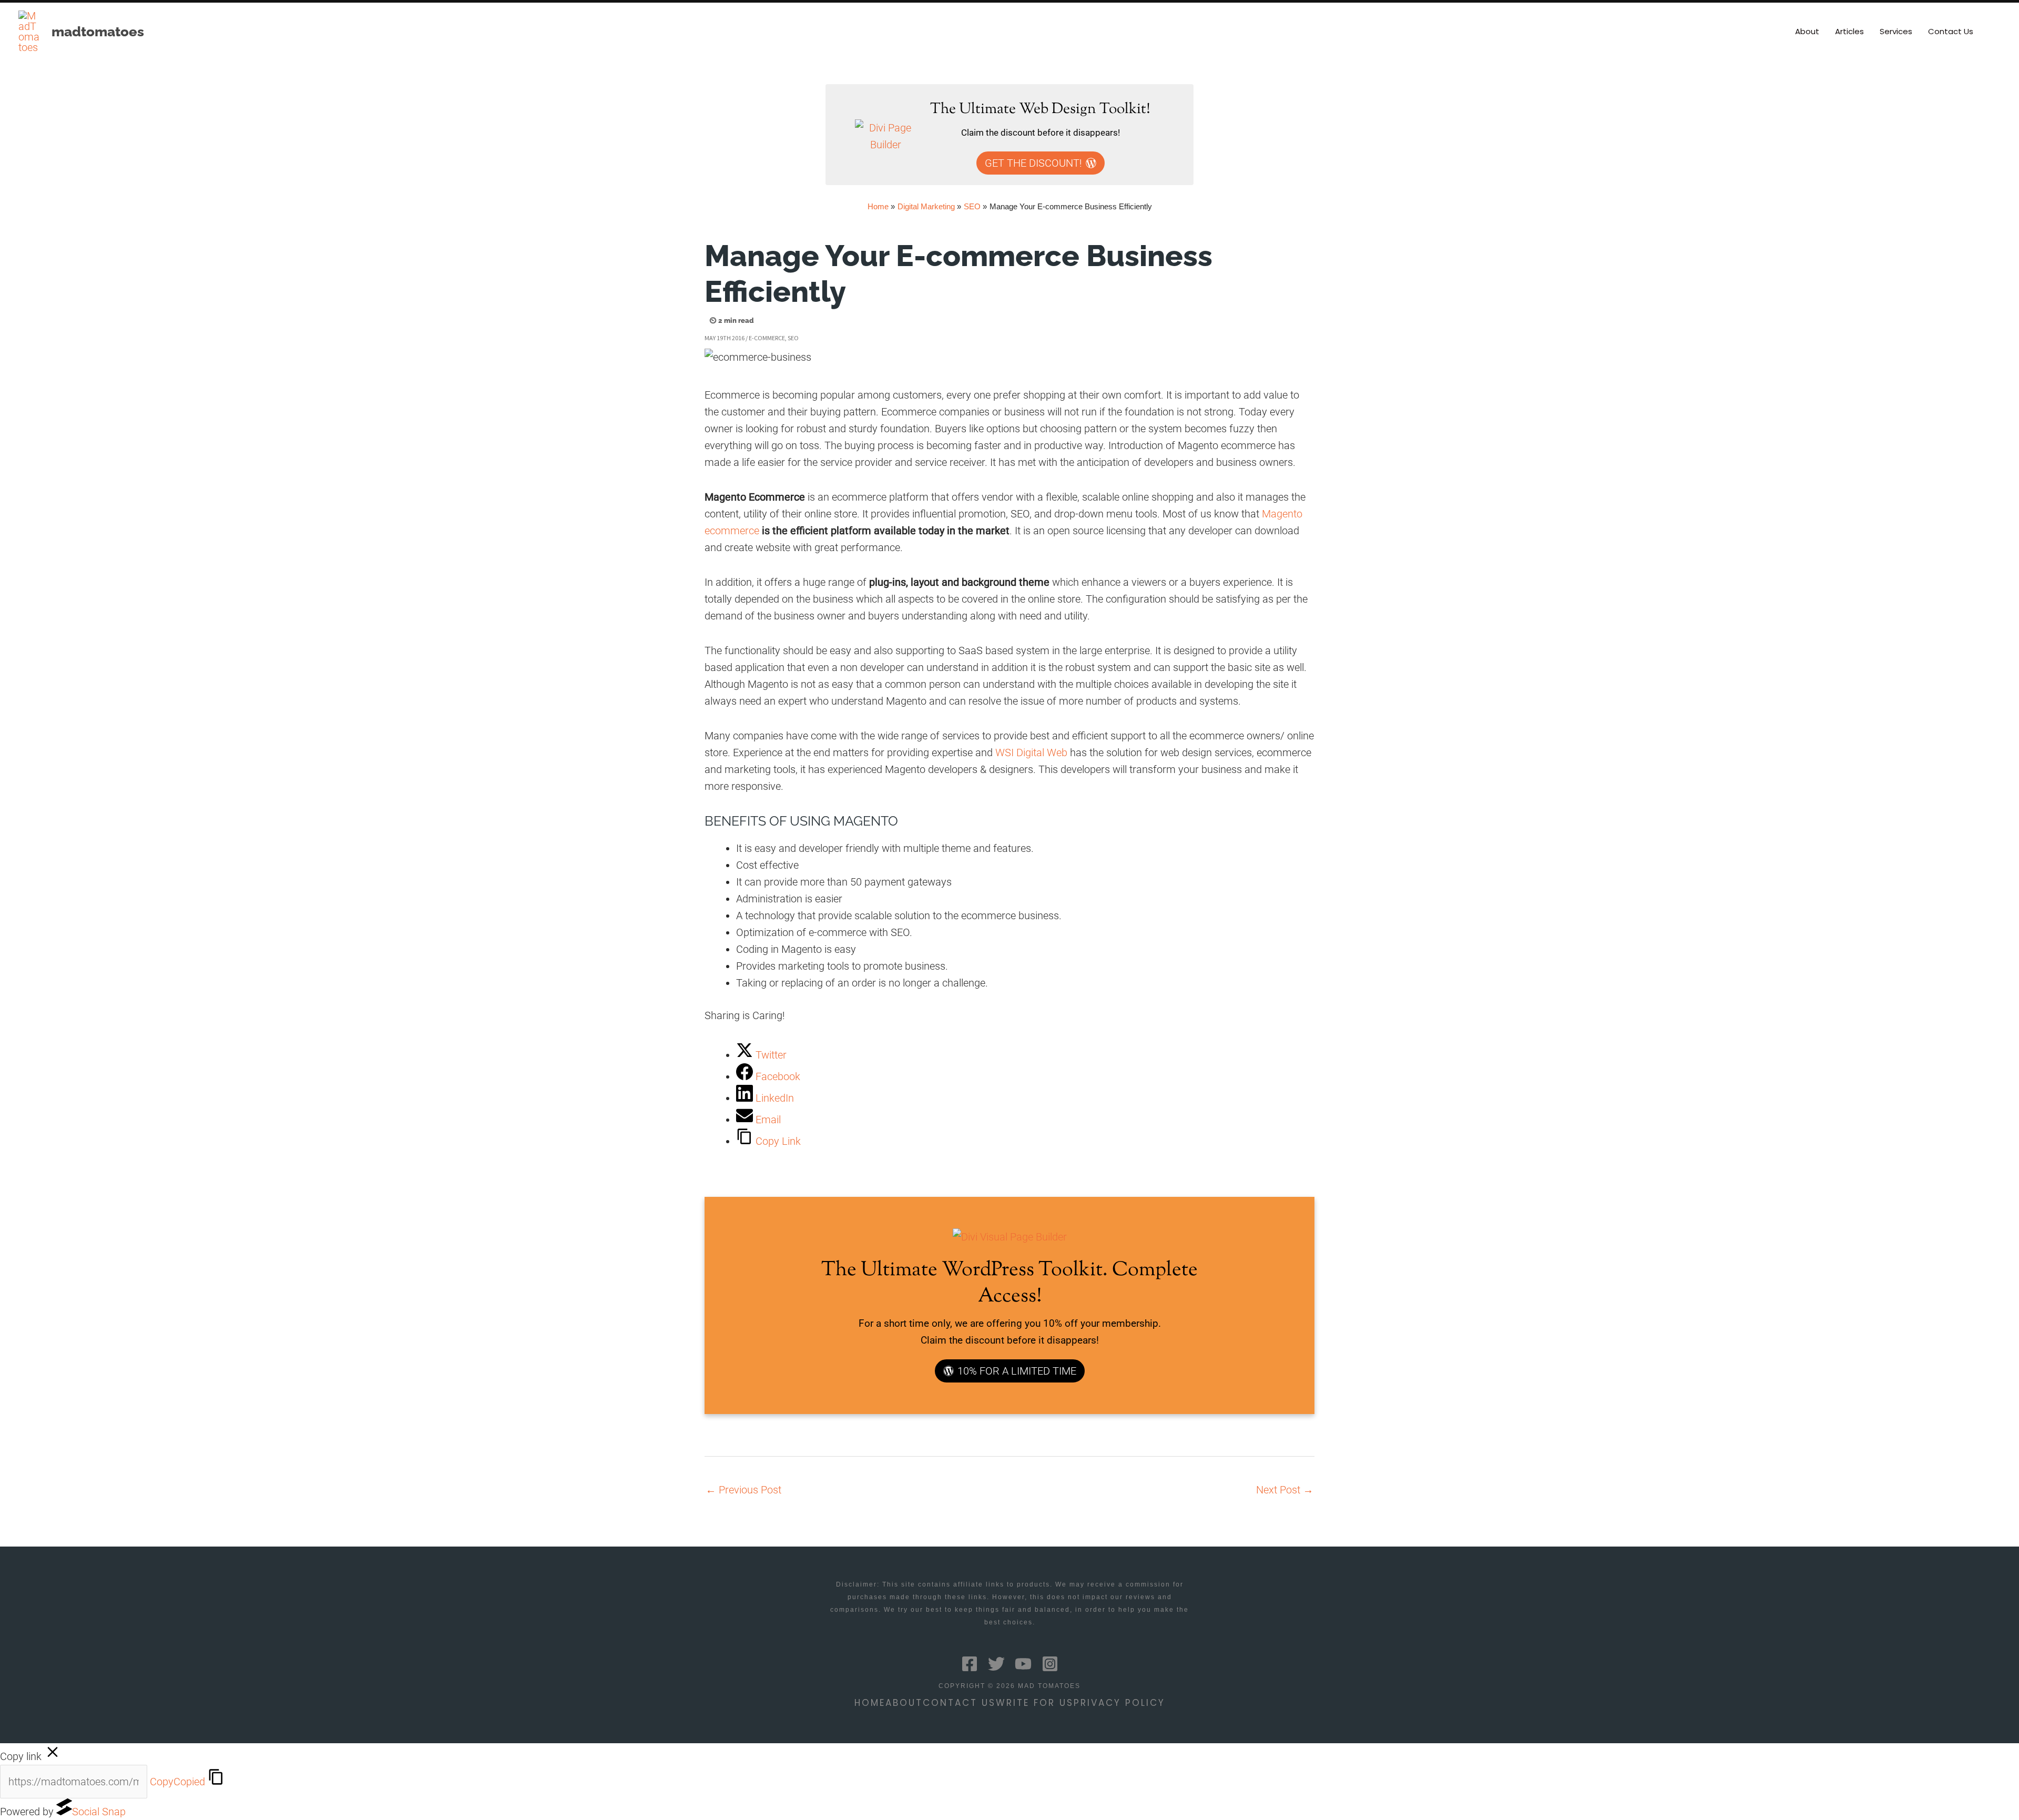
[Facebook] (970, 1664)
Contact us (959, 1703)
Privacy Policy (1119, 1703)
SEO (793, 338)
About (904, 1703)
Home (870, 1703)
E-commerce (767, 338)
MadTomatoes (98, 32)
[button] (1996, 32)
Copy (177, 1782)
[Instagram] (1050, 1664)
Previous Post (743, 1490)
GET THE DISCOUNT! (1033, 163)
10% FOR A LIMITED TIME (1017, 1371)
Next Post (1285, 1490)
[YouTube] (1023, 1664)
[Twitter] (996, 1664)
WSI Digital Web (1031, 753)
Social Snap (99, 1812)
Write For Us (1035, 1703)
